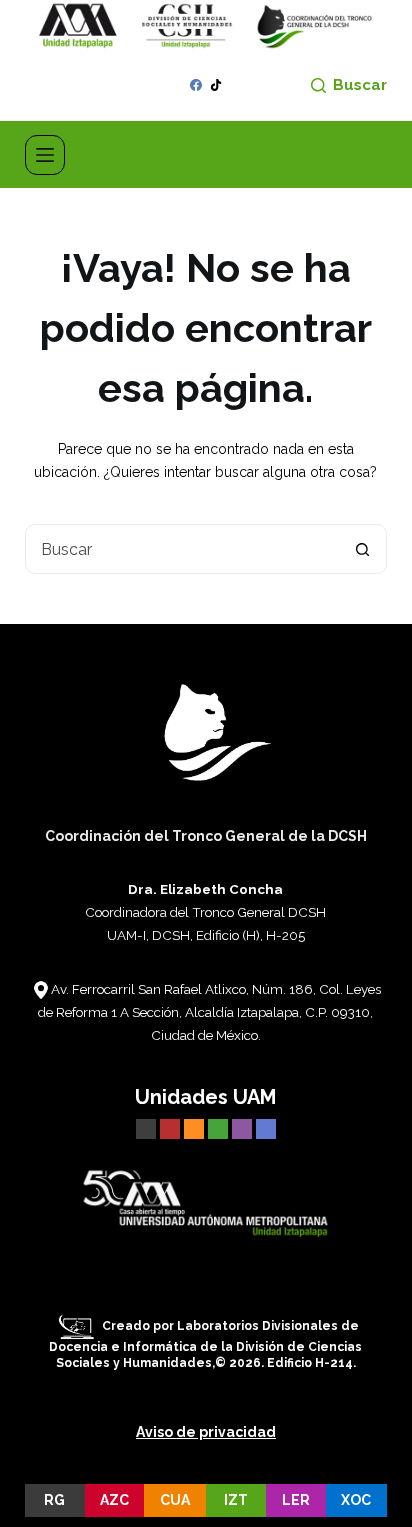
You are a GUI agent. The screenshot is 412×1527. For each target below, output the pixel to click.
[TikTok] (216, 85)
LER (296, 1500)
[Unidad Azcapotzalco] (170, 1128)
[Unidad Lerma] (244, 1128)
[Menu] (45, 155)
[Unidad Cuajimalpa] (196, 1128)
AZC (114, 1500)
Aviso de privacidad (206, 1432)
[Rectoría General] (146, 1128)
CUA (175, 1500)
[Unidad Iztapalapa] (220, 1128)
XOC (356, 1500)
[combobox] (182, 549)
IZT (236, 1500)
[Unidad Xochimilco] (266, 1128)
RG (54, 1500)
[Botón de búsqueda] (362, 549)
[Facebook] (196, 85)
